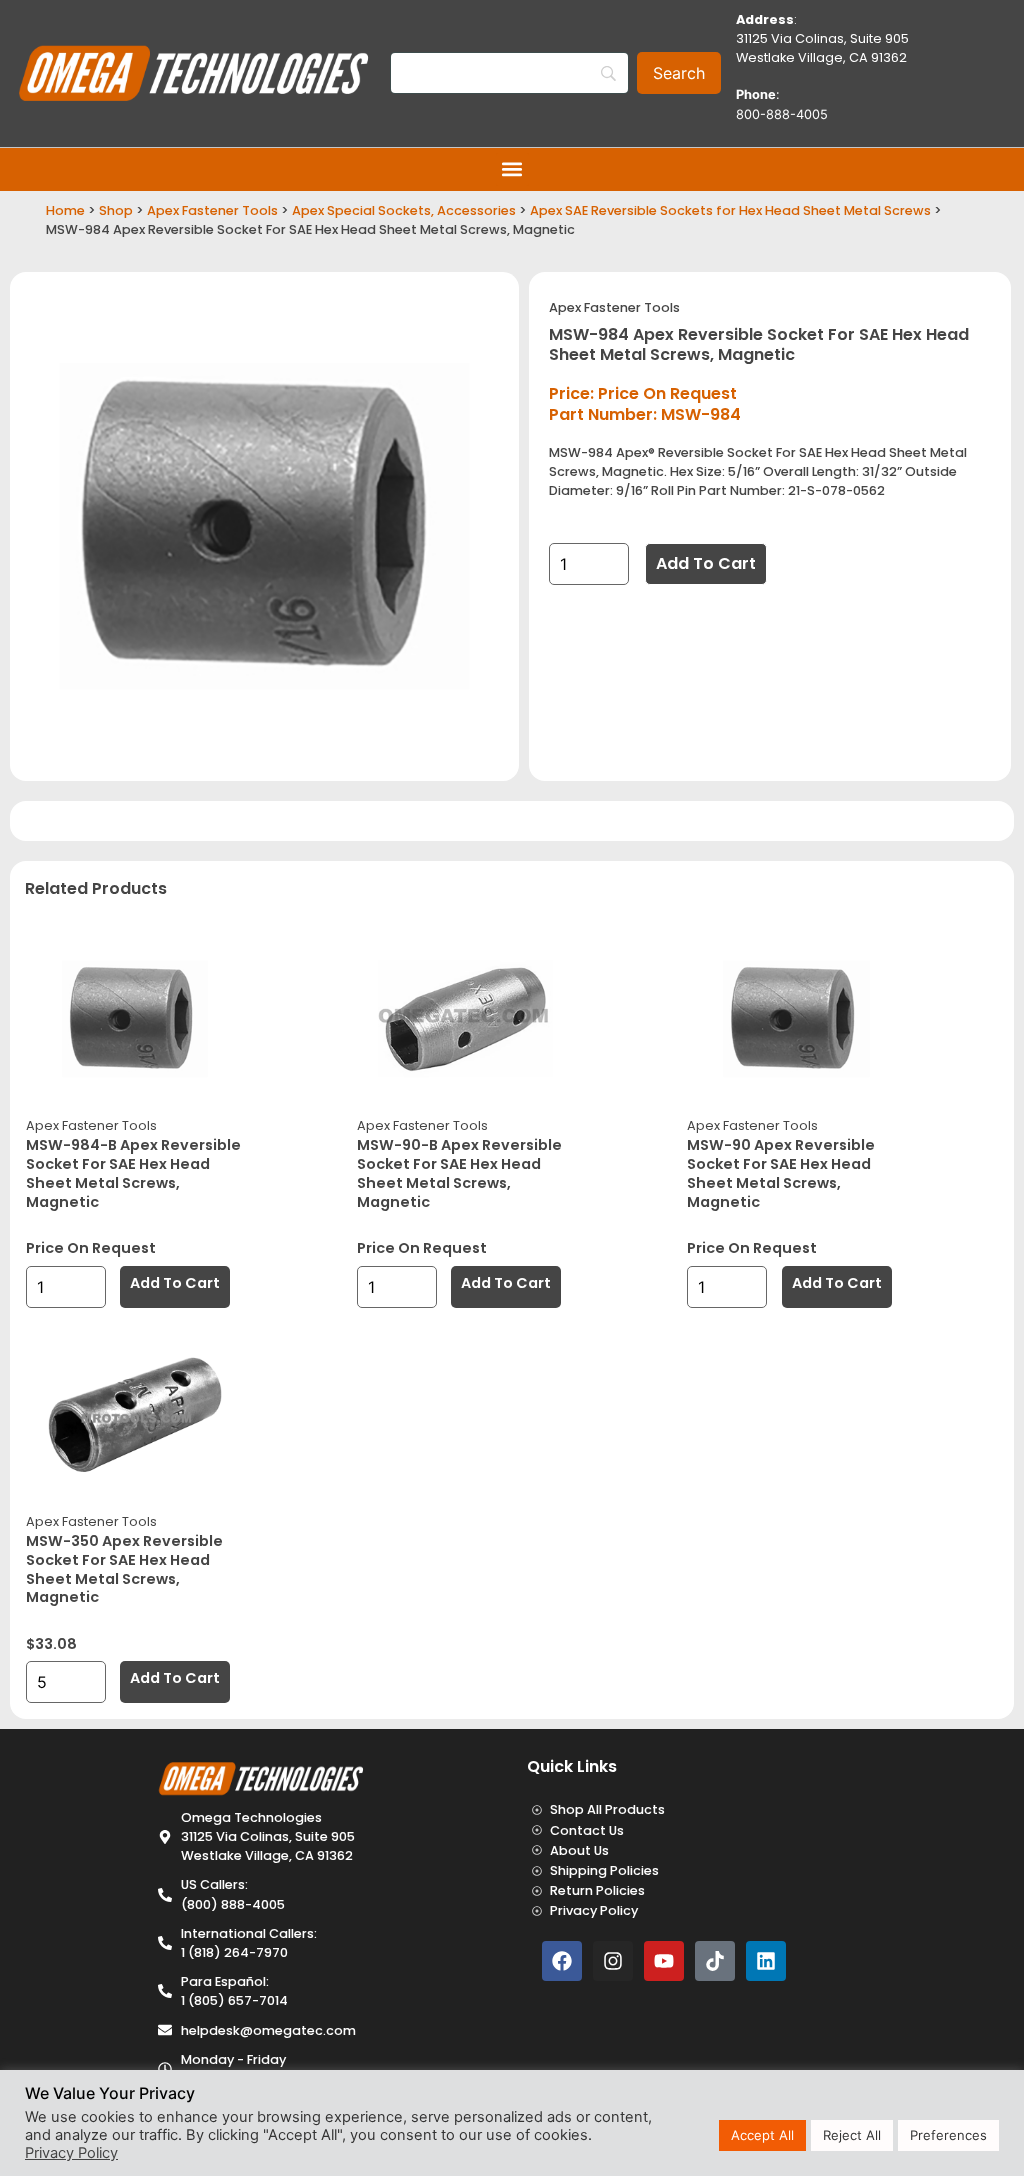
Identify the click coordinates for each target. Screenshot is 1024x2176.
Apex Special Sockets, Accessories (404, 210)
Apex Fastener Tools (212, 210)
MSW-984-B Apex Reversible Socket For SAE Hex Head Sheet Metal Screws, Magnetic (133, 1173)
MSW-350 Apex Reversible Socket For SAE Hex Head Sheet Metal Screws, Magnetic (124, 1569)
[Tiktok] (715, 1961)
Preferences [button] (948, 2135)
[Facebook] (562, 1961)
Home (65, 210)
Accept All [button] (762, 2135)
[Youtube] (664, 1961)
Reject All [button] (852, 2135)
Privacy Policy (71, 2153)
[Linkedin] (766, 1961)
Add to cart (706, 563)
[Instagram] (613, 1961)
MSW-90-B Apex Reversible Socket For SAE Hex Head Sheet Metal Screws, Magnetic (459, 1173)
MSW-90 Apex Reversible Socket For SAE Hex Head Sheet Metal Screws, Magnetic (781, 1173)
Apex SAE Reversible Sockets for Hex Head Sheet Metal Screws (730, 210)
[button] (512, 169)
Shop (116, 210)
